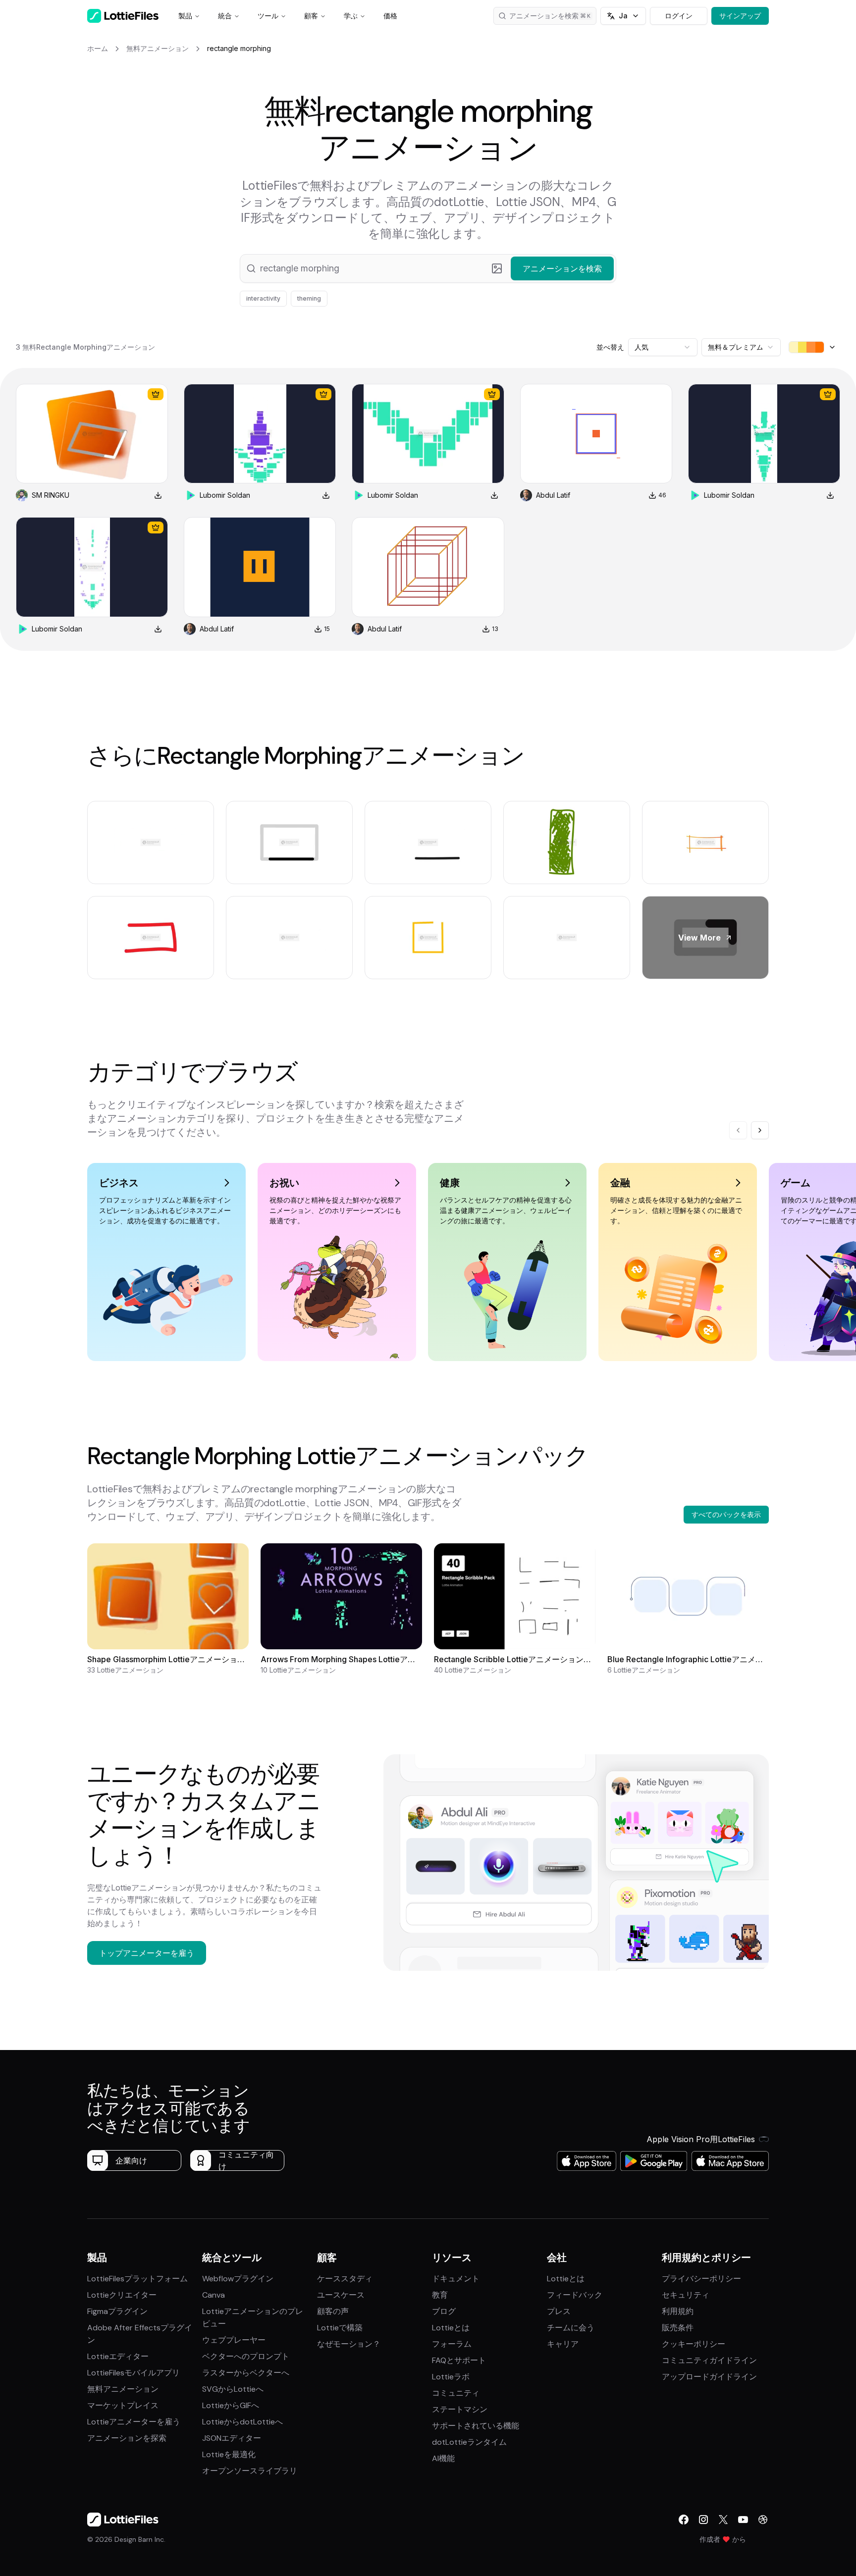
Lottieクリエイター (122, 2295)
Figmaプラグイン (117, 2311)
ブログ (444, 2311)
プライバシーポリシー (701, 2279)
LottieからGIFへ (231, 2405)
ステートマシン (460, 2409)
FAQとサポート (459, 2360)
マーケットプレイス (123, 2405)
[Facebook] (684, 2520)
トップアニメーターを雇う (147, 1953)
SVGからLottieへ (233, 2389)
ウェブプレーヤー (234, 2340)
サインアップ (740, 16)
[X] (723, 2520)
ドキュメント (456, 2279)
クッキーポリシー (694, 2344)
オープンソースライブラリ (250, 2471)
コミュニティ (456, 2393)
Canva (214, 2295)
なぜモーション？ (349, 2344)
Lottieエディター (118, 2356)
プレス (559, 2311)
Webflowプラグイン (238, 2279)
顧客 (311, 16)
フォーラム (452, 2344)
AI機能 (443, 2458)
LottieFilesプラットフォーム (137, 2279)
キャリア (563, 2344)
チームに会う (571, 2328)
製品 (185, 16)
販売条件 (678, 2328)
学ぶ (351, 16)
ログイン (679, 16)
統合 (225, 16)
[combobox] (663, 347)
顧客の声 (333, 2311)
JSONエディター (232, 2438)
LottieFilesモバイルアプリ (134, 2373)
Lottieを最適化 (229, 2454)
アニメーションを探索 (127, 2438)
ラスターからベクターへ (246, 2373)
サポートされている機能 (476, 2426)
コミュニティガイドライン (709, 2360)
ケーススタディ (345, 2279)
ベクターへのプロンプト (246, 2356)
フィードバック (575, 2295)
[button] (428, 268)
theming (309, 298)
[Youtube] (743, 2520)
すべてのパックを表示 (726, 1514)
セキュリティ (686, 2295)
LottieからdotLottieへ (242, 2422)
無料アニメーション (123, 2389)
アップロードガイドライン (709, 2377)
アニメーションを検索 (544, 16)
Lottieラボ (451, 2377)
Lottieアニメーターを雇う (134, 2422)
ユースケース (341, 2295)
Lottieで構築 (340, 2328)
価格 (390, 16)
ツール (268, 16)
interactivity (263, 298)
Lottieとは (451, 2328)
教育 (440, 2295)
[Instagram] (703, 2520)
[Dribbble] (763, 2520)
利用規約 (678, 2311)
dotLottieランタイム (469, 2442)
